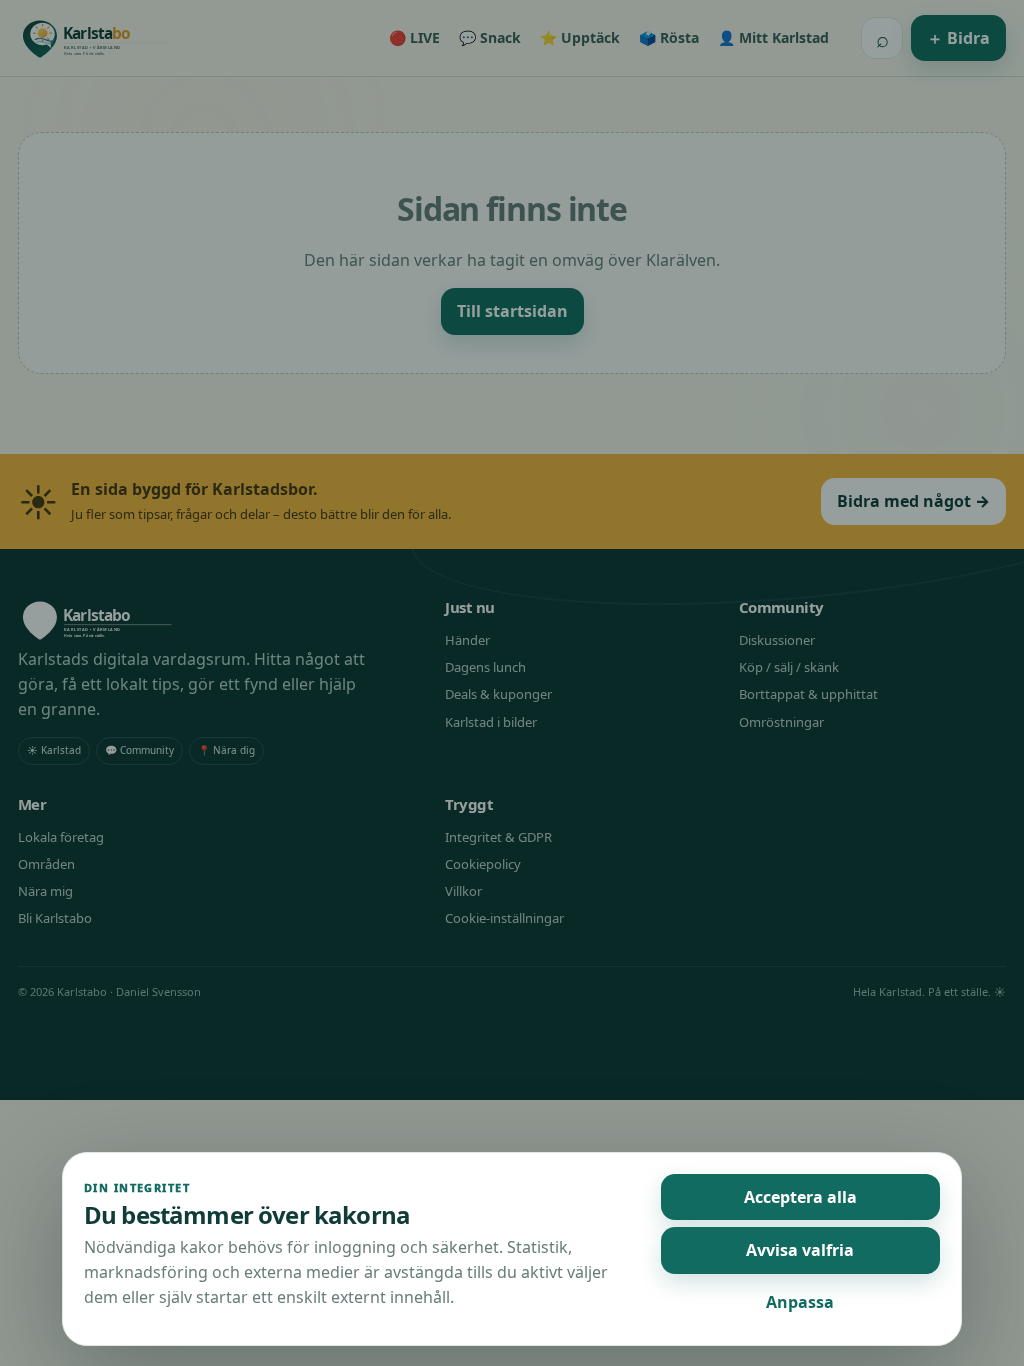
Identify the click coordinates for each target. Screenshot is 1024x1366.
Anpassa (800, 1302)
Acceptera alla (800, 1197)
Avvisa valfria (800, 1250)
